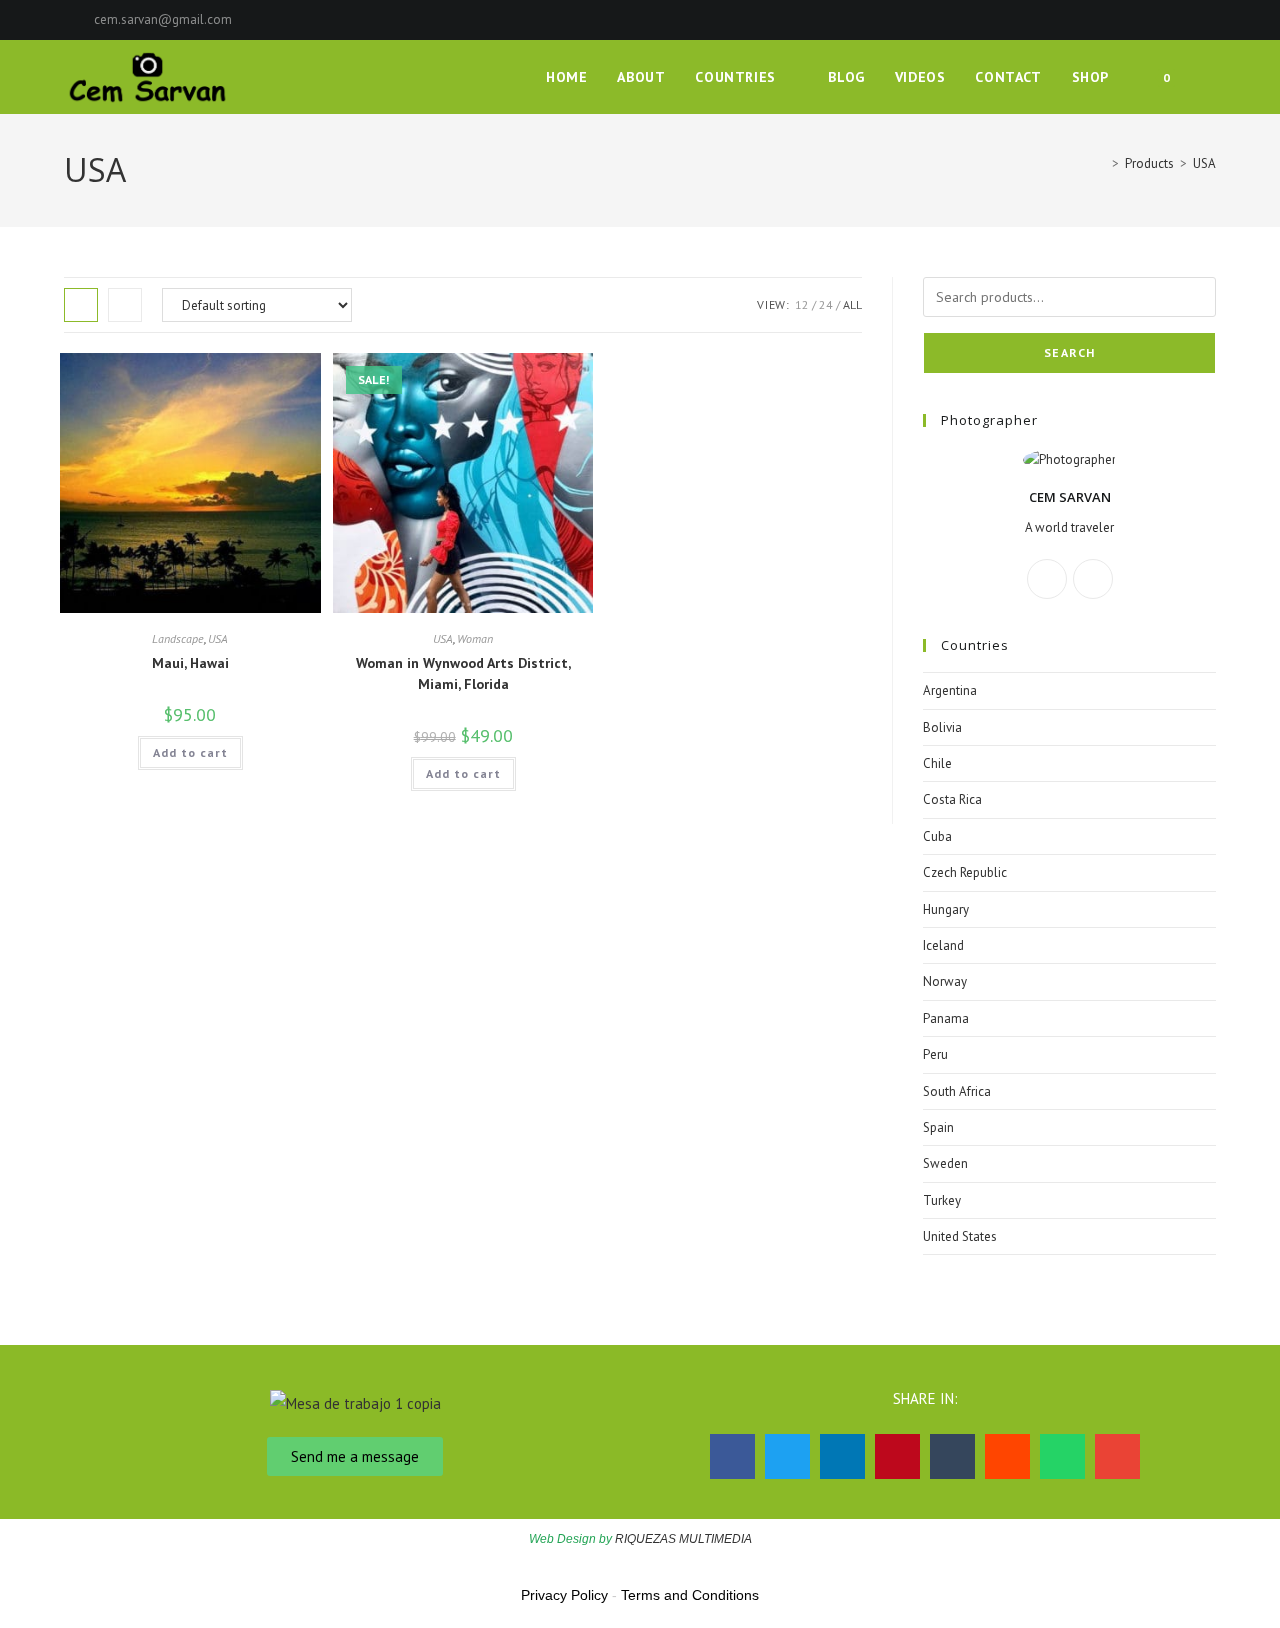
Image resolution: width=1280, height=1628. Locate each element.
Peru (935, 1054)
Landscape (178, 638)
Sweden (945, 1163)
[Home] (1101, 163)
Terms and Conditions (690, 1595)
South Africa (957, 1091)
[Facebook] (1047, 579)
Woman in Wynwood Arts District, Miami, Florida (463, 673)
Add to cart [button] (190, 752)
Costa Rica (952, 799)
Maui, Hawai (190, 663)
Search (1069, 352)
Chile (937, 763)
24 (826, 304)
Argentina (950, 690)
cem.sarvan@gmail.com (163, 19)
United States (960, 1236)
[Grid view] (81, 305)
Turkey (942, 1200)
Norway (945, 981)
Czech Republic (965, 872)
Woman (475, 638)
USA (1204, 163)
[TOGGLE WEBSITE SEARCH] (1210, 77)
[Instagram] (1093, 579)
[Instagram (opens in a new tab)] (1207, 20)
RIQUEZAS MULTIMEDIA (683, 1539)
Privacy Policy (564, 1595)
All (852, 304)
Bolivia (942, 727)
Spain (938, 1127)
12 (802, 304)
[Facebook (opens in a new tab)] (1187, 20)
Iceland (943, 945)
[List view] (125, 305)
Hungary (946, 909)
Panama (946, 1018)
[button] (732, 1456)
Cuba (937, 836)
